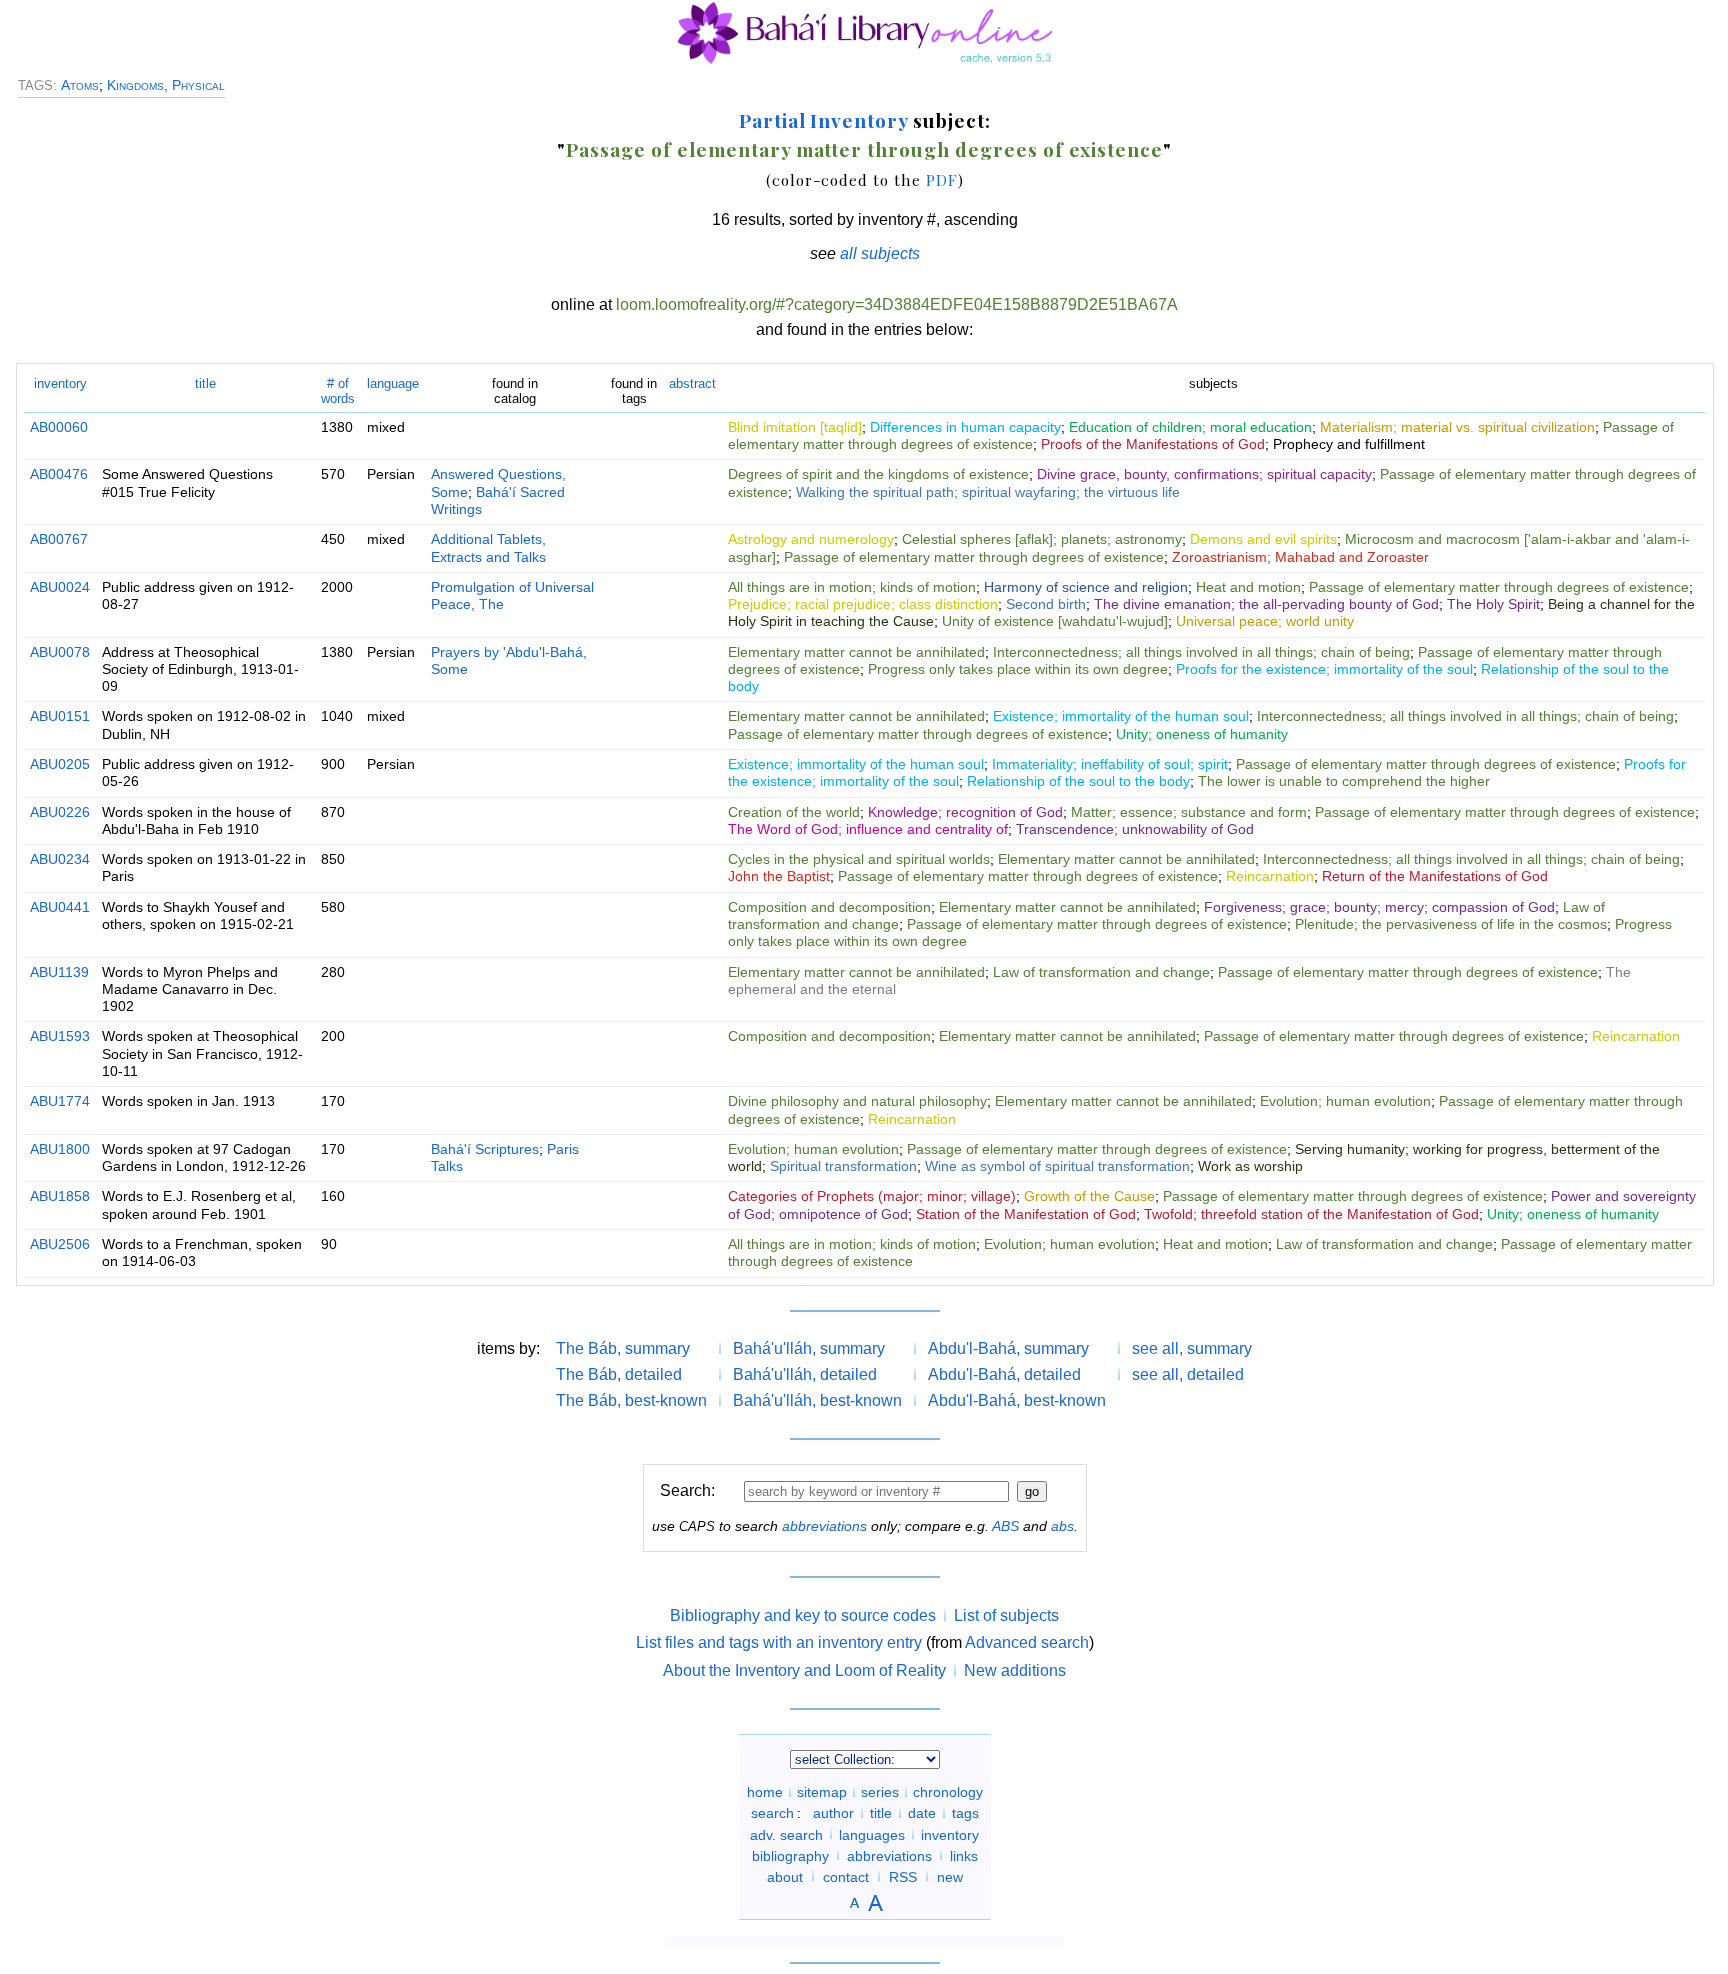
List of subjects (1006, 1615)
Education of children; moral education (1190, 427)
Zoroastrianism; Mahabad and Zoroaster (1300, 557)
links (964, 1855)
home (765, 1792)
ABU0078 (60, 652)
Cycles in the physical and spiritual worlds (859, 859)
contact (846, 1876)
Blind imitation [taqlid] (795, 427)
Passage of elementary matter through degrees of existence (864, 149)
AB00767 (59, 539)
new (950, 1876)
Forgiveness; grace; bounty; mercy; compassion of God (1379, 907)
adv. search (786, 1834)
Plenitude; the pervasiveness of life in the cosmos (1451, 924)
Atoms (80, 85)
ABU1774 (60, 1101)
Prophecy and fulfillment (1349, 444)
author (833, 1813)
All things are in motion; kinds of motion (852, 587)
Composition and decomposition (829, 907)
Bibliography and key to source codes (803, 1615)
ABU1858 (60, 1196)
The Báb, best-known (631, 1400)
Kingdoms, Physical (166, 85)
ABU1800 (60, 1149)
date (922, 1813)
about (785, 1876)
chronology (948, 1792)
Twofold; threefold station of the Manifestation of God (1311, 1214)
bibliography (790, 1855)
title (205, 383)
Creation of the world (794, 812)
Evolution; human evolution (1345, 1101)
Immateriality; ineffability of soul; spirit (1110, 764)
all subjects (880, 253)
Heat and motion (1248, 587)
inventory (60, 383)
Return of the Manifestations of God (1435, 876)
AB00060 (59, 427)
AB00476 (59, 474)
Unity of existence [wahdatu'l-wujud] (1055, 621)
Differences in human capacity (965, 427)
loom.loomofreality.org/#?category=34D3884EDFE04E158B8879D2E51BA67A (897, 304)
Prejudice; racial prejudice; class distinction (863, 604)
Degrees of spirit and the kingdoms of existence (878, 474)
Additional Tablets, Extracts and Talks (488, 547)
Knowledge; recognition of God (965, 812)
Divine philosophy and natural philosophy (857, 1101)
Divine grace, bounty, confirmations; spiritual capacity (1204, 474)
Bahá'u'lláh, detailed (805, 1374)
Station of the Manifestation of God (1026, 1214)
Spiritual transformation (843, 1166)
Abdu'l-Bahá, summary (1008, 1348)
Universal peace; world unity (1265, 621)
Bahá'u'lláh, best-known (817, 1400)
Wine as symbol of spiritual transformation (1057, 1166)
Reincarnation (1270, 876)
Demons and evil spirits (1263, 539)
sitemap (822, 1792)
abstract (692, 383)
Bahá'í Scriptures (485, 1149)
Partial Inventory (823, 120)
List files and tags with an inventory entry (779, 1642)
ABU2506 (60, 1244)
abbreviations (824, 1526)
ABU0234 (60, 859)
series (880, 1792)
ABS (1005, 1526)
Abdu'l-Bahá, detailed (1004, 1374)
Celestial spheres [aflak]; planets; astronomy (1042, 539)
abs (1062, 1526)
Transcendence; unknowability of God (1135, 829)
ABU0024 (60, 587)
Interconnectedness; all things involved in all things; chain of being (1201, 652)
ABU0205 (60, 764)
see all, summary (1192, 1348)
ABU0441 (60, 907)
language (393, 383)
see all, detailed (1188, 1374)
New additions (1015, 1670)
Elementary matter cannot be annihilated (856, 652)
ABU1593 (60, 1036)
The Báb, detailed (619, 1374)
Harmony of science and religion (1086, 587)
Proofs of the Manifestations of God (1153, 444)
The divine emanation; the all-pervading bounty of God (1266, 604)
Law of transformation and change (1101, 972)
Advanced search (1027, 1642)
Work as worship (1250, 1166)
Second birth (1046, 604)
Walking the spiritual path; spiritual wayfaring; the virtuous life (988, 492)
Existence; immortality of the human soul (1121, 716)
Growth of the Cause (1089, 1196)
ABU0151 (60, 716)
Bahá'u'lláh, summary (809, 1348)
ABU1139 (59, 972)
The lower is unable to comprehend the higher (1344, 781)
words (338, 390)
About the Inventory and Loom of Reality (804, 1670)
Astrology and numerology (811, 539)
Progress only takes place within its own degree (1018, 669)
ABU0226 (60, 812)
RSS (903, 1876)
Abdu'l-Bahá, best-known (1017, 1400)
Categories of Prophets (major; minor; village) (872, 1196)
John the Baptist (779, 876)
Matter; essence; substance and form (1189, 812)
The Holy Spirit (1493, 604)
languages (872, 1834)
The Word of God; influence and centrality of (868, 829)
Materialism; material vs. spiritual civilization (1457, 427)
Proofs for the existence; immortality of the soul (1324, 669)
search (772, 1813)
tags (965, 1813)
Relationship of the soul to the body (1078, 781)
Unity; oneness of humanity (1202, 734)
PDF (942, 179)
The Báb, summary (623, 1348)
